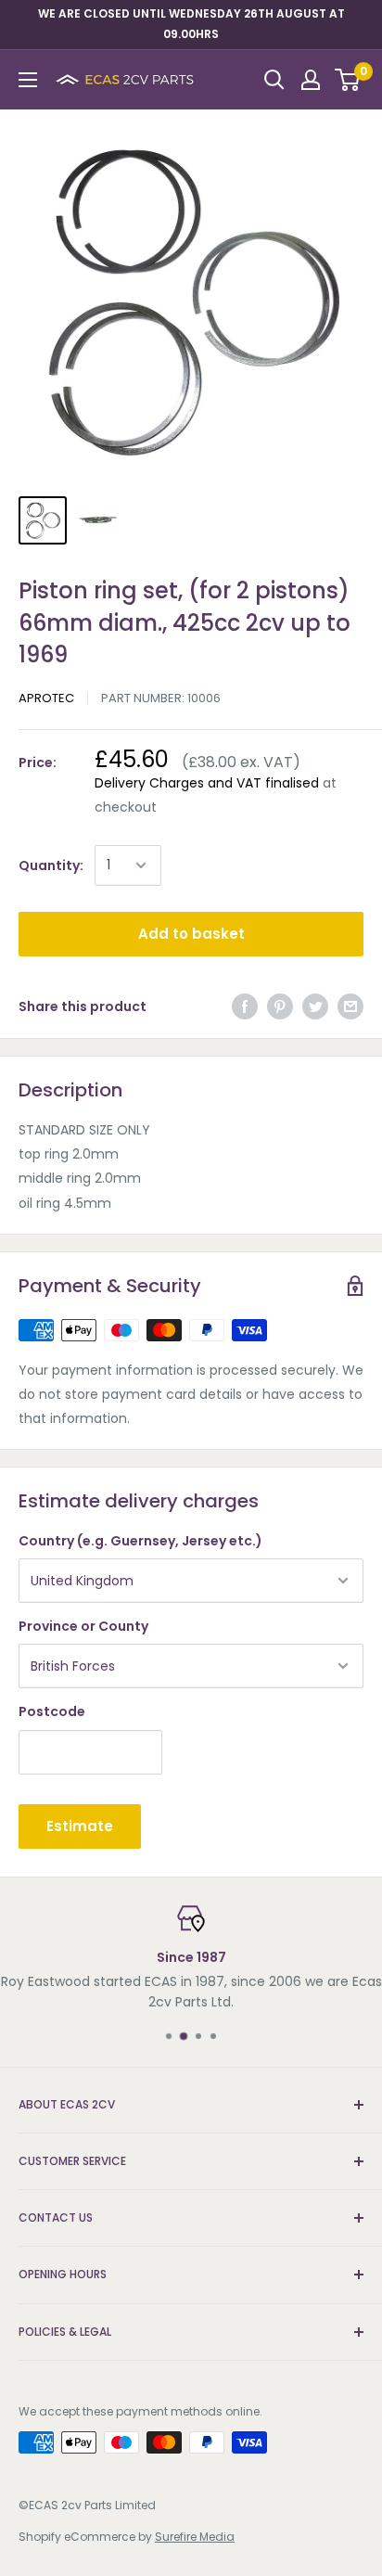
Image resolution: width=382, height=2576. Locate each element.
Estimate (80, 1826)
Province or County (83, 1626)
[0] (348, 80)
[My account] (311, 80)
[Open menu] (28, 80)
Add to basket (191, 934)
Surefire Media (195, 2537)
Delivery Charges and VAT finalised (207, 783)
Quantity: (51, 865)
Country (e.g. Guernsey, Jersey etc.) (140, 1541)
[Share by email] (350, 1006)
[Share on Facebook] (245, 1006)
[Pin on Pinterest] (280, 1006)
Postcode (52, 1711)
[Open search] (274, 80)
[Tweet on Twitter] (315, 1006)
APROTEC (46, 698)
